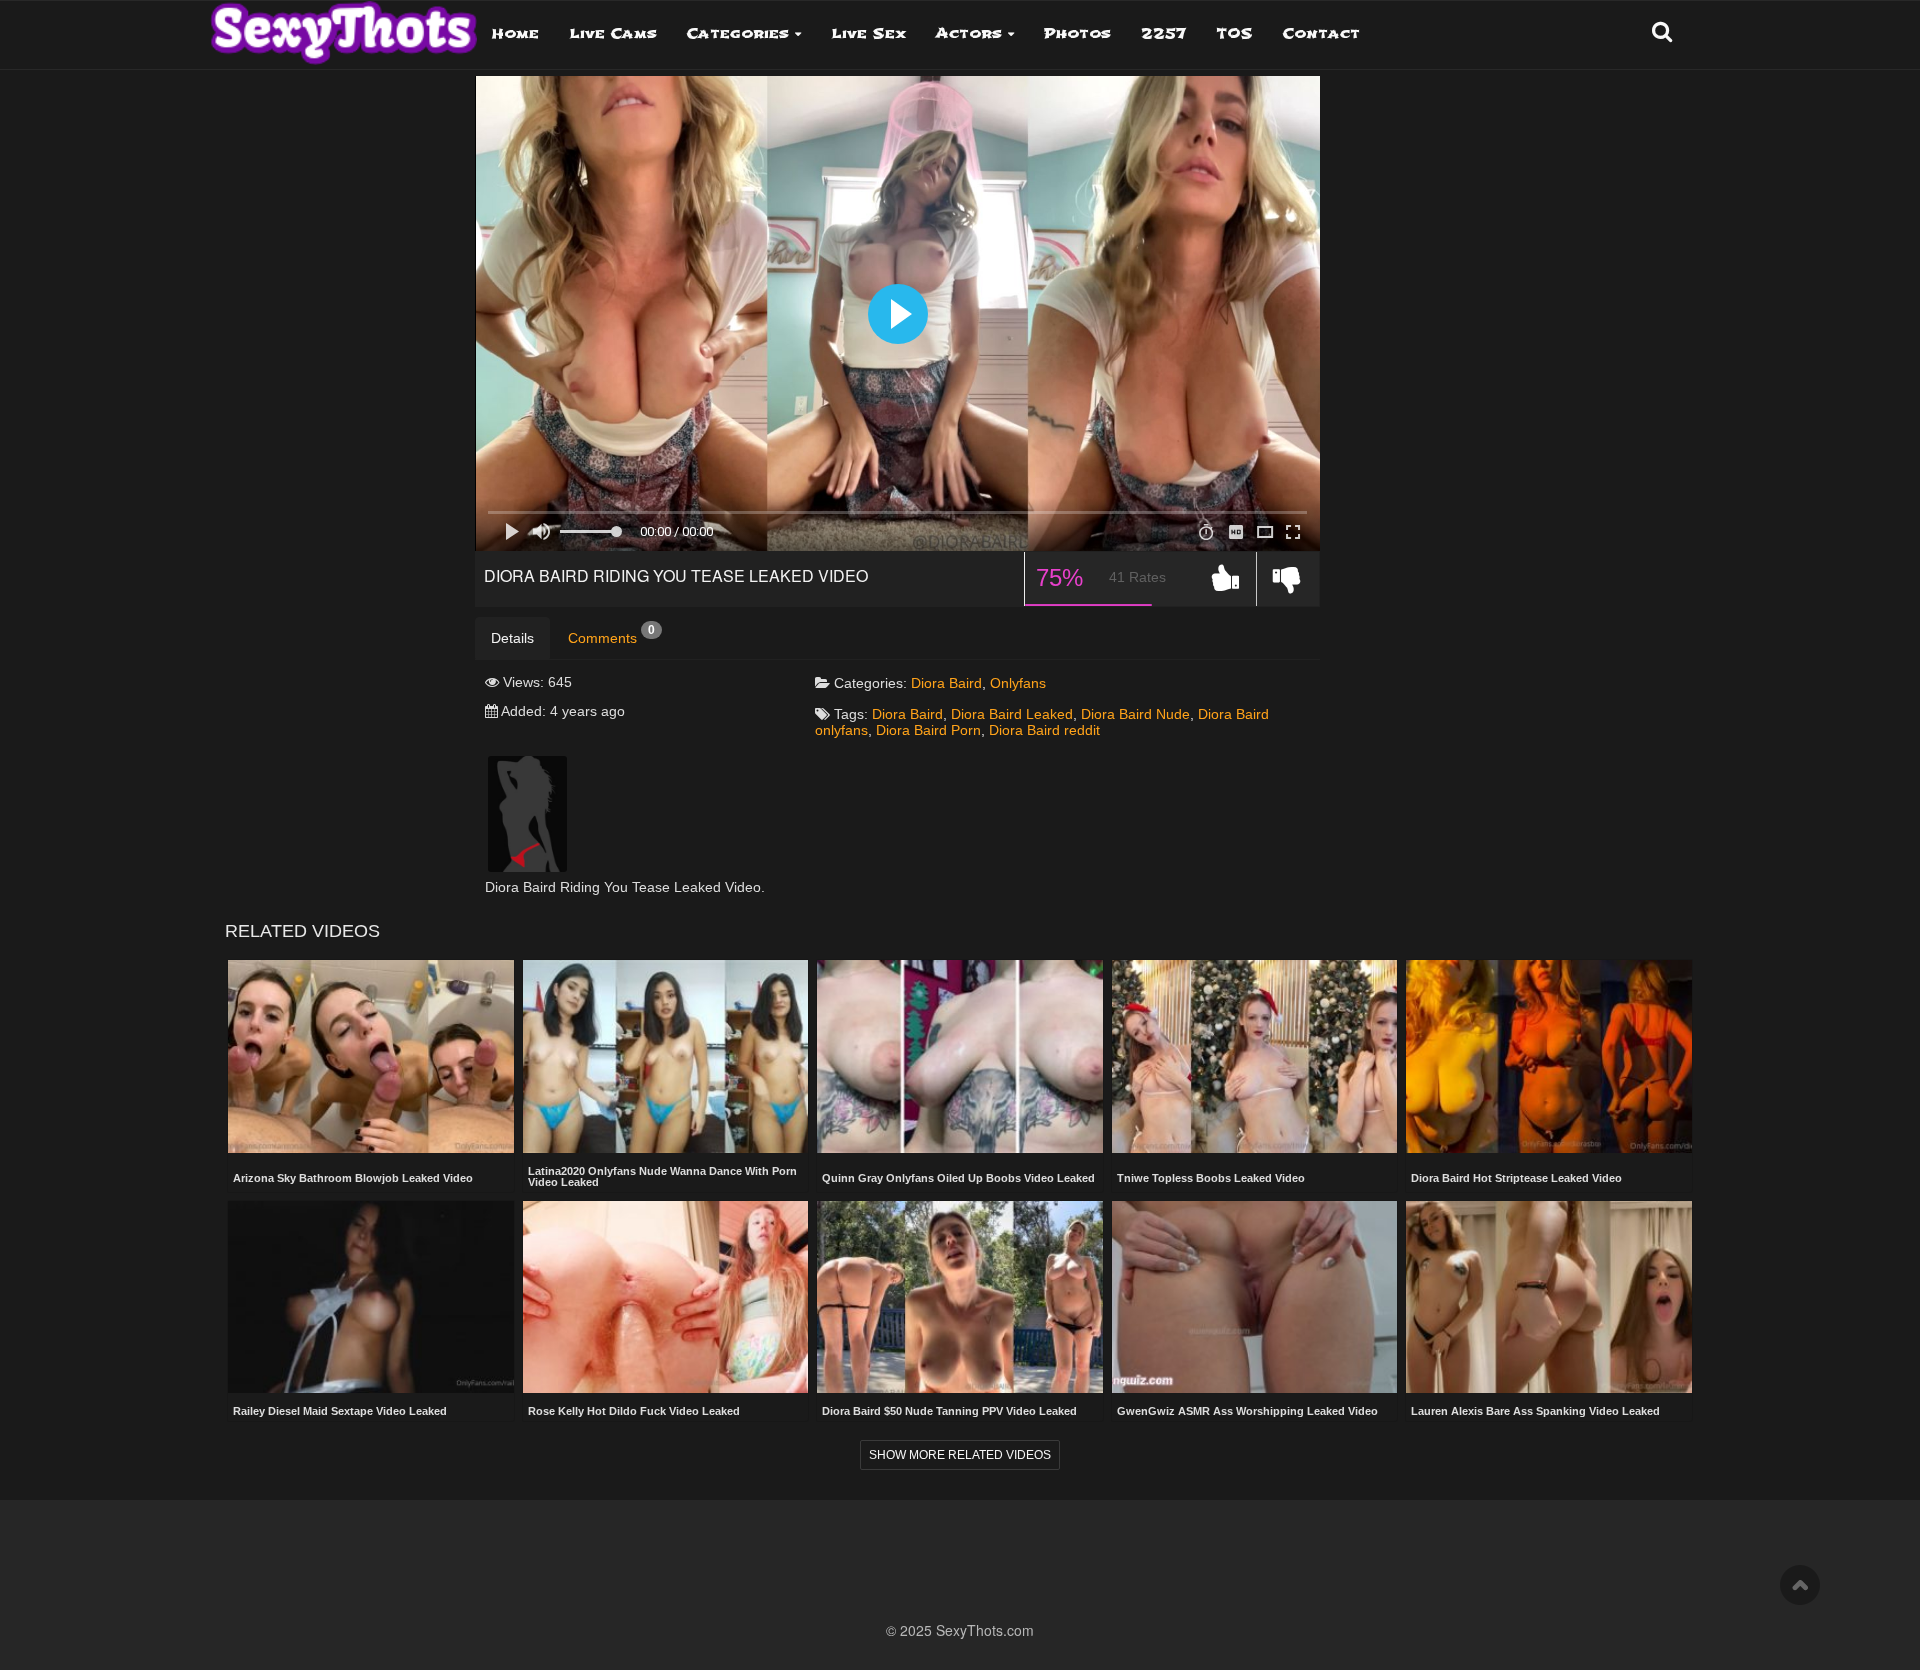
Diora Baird (946, 683)
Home (515, 33)
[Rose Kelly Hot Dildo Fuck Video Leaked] (666, 1297)
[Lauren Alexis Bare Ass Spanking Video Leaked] (1549, 1297)
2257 (1163, 33)
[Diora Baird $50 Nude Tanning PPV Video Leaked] (960, 1297)
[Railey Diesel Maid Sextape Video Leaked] (371, 1297)
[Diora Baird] (527, 813)
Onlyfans (1018, 683)
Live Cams (613, 33)
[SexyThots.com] (343, 26)
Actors (969, 33)
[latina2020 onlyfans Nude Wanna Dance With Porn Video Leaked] (666, 1056)
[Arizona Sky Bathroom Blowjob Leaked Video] (371, 1058)
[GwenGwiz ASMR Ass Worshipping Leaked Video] (1255, 1297)
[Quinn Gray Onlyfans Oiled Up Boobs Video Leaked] (960, 1058)
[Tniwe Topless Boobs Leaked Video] (1255, 1058)
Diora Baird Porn (928, 730)
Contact (1321, 33)
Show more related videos (960, 1455)
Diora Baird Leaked (1012, 714)
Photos (1077, 33)
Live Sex (868, 33)
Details (512, 638)
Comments (611, 635)
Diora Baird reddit (1044, 730)
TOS (1234, 33)
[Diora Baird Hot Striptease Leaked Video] (1549, 1058)
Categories (738, 33)
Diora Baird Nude (1135, 714)
